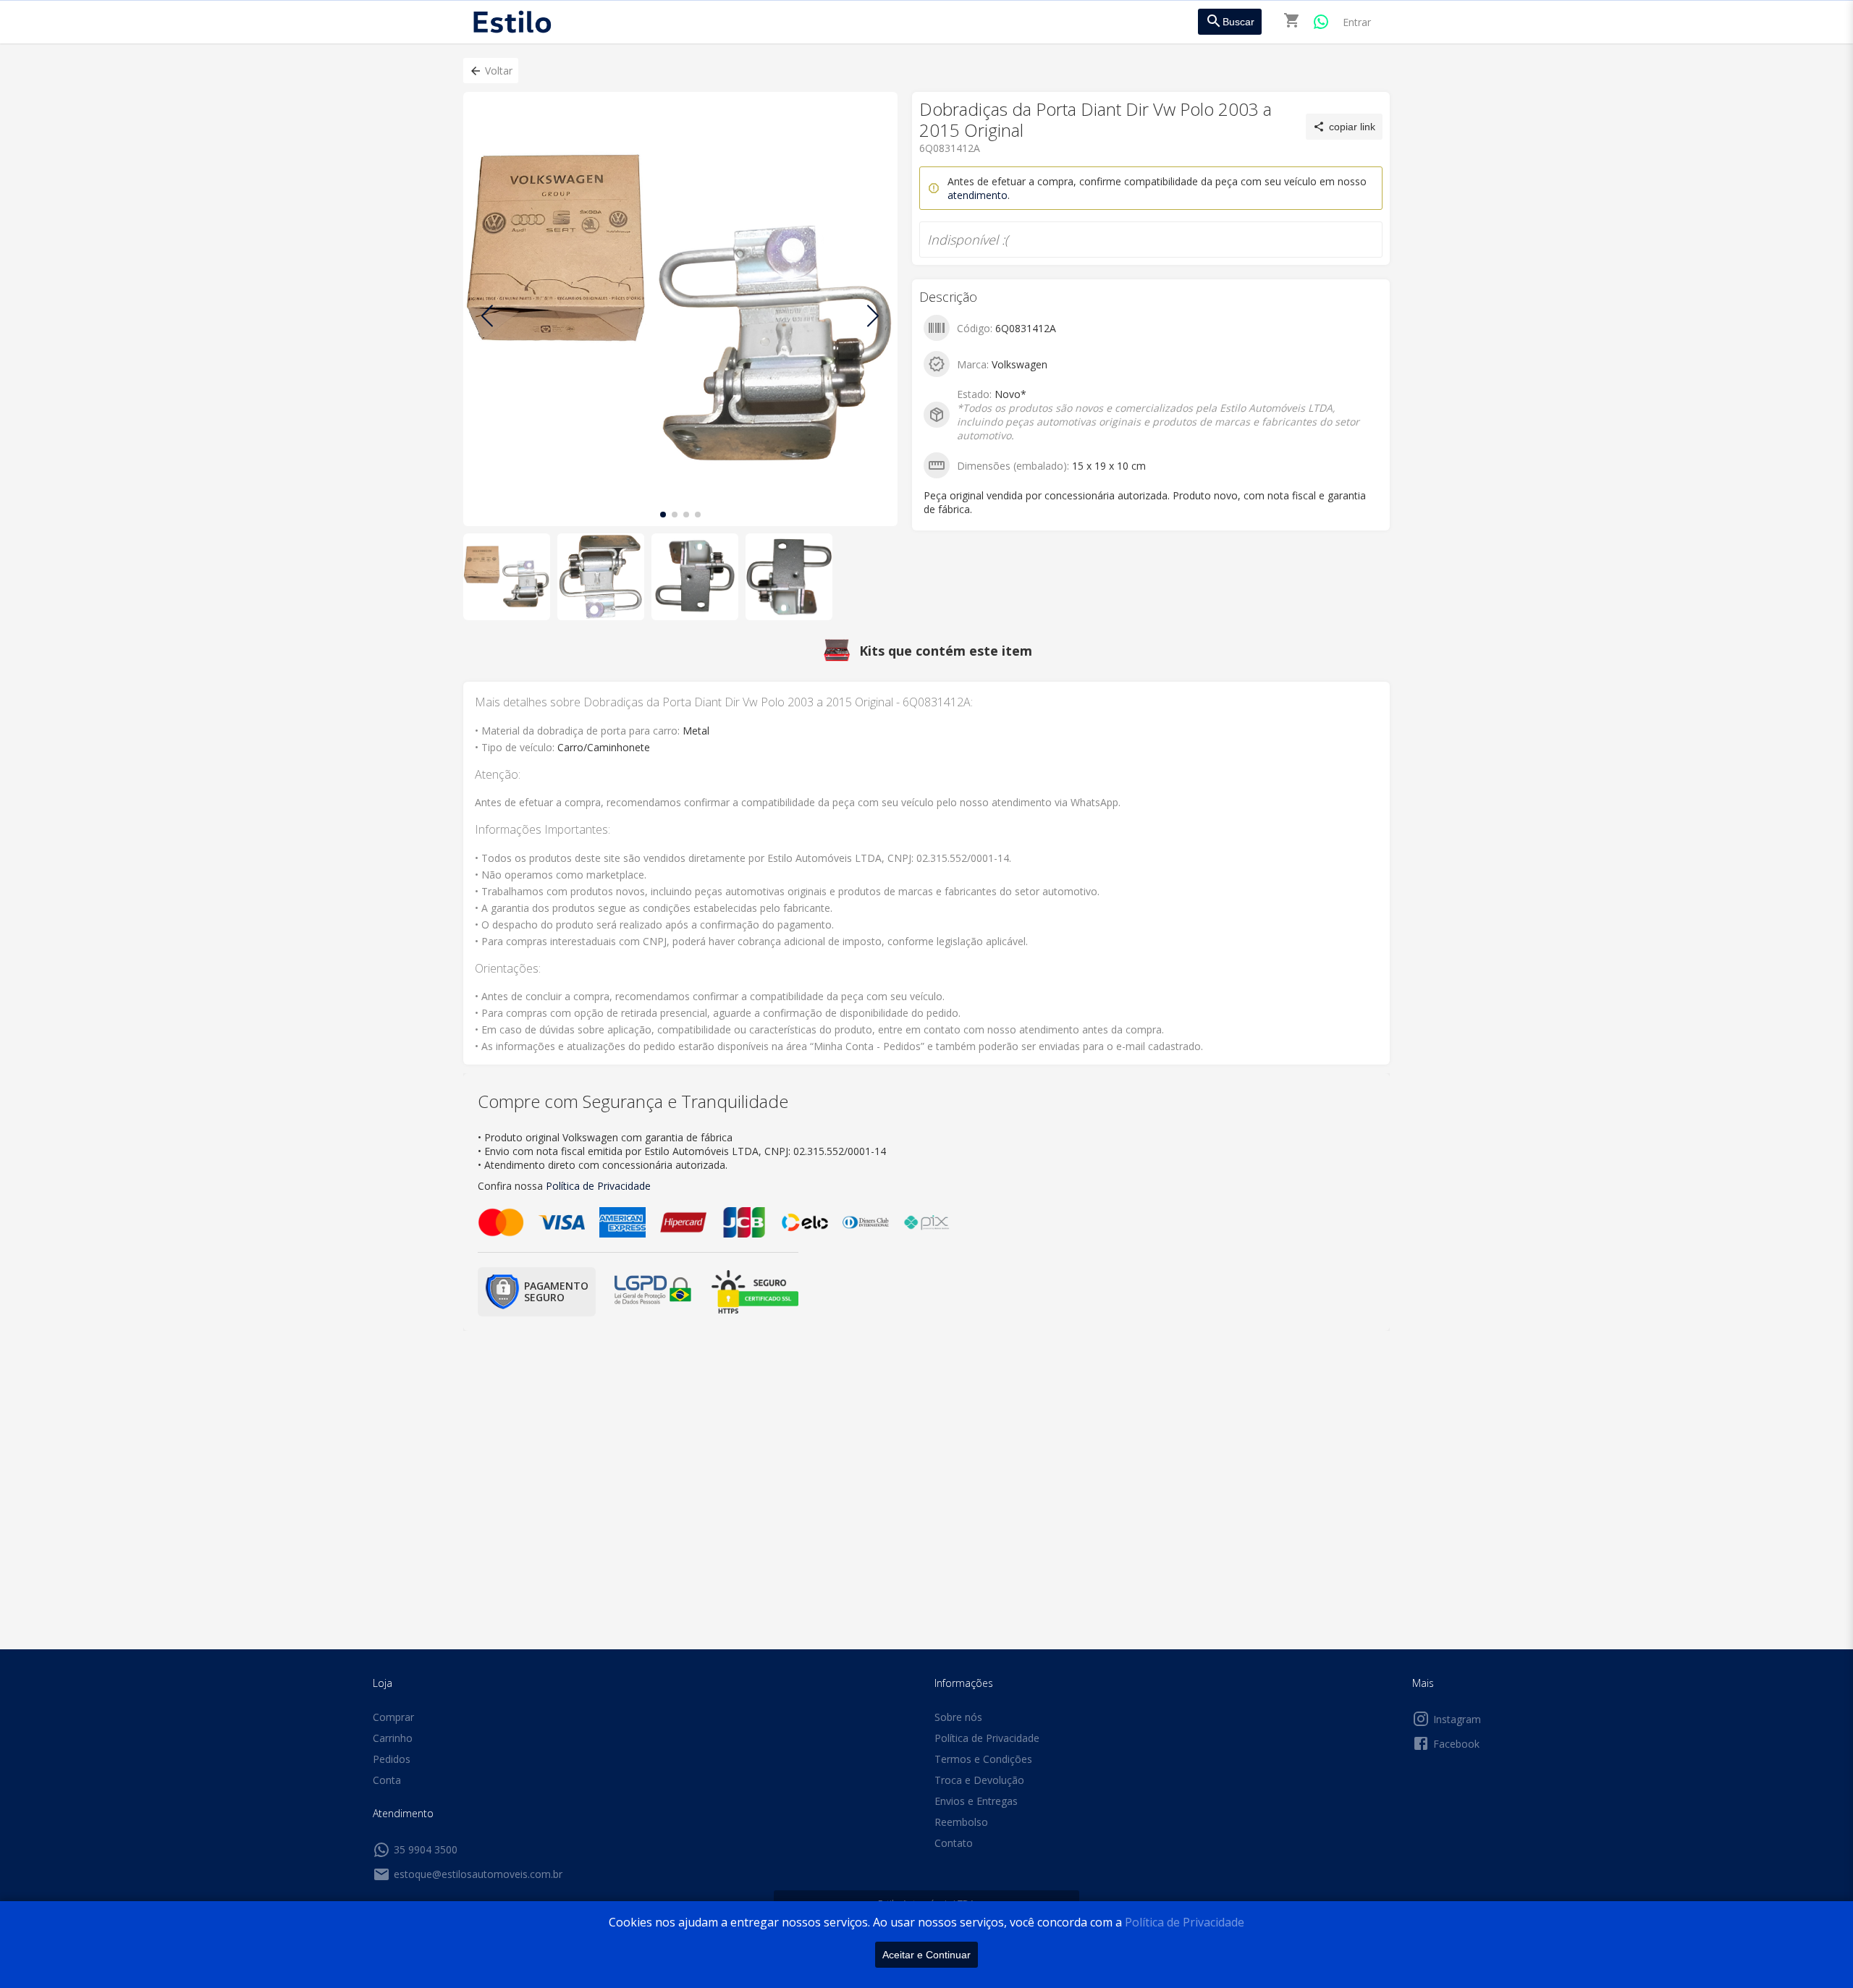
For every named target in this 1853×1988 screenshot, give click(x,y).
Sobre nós (958, 1717)
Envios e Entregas (976, 1801)
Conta (387, 1780)
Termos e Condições (983, 1759)
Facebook (1456, 1744)
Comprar (393, 1717)
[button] (491, 71)
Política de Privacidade (1185, 1922)
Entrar (1357, 22)
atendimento (978, 195)
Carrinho (393, 1738)
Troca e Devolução (979, 1780)
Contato (954, 1843)
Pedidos (392, 1759)
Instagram (1457, 1719)
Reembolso (961, 1822)
